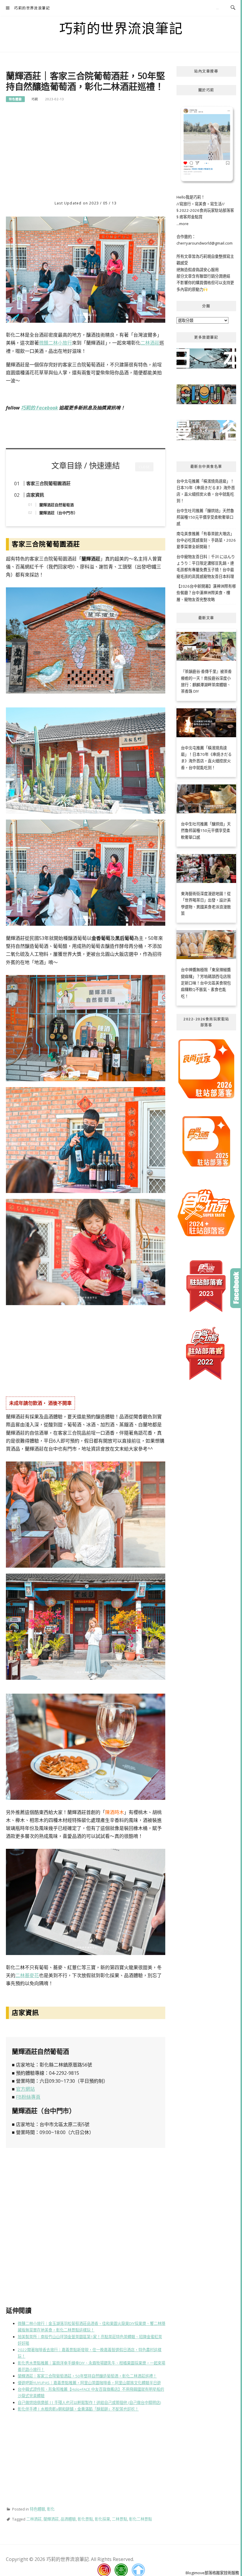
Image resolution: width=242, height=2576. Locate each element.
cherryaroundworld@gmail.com (205, 243)
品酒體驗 (68, 2519)
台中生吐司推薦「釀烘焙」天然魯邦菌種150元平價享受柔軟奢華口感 (205, 517)
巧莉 (35, 99)
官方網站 (25, 2089)
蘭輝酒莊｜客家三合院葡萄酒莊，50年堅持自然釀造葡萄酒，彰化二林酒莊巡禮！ (87, 2376)
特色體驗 (15, 99)
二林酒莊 (150, 343)
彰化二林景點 (140, 2519)
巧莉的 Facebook (39, 408)
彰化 (51, 2509)
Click (236, 1288)
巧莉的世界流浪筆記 (32, 8)
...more (183, 224)
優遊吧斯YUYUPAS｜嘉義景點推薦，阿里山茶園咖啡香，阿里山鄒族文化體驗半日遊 (89, 2383)
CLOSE (144, 467)
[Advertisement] (86, 153)
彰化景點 (85, 2519)
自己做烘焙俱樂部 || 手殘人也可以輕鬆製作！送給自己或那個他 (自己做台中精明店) (89, 2403)
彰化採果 (102, 2519)
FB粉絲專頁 (28, 2097)
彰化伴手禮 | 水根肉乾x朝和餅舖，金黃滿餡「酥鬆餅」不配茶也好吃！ (78, 2409)
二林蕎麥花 (27, 1975)
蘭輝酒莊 (51, 2519)
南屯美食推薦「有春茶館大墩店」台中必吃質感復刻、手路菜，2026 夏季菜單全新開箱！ (206, 540)
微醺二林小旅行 (55, 343)
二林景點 (120, 2519)
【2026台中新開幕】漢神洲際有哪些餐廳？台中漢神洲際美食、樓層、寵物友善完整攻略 (206, 593)
